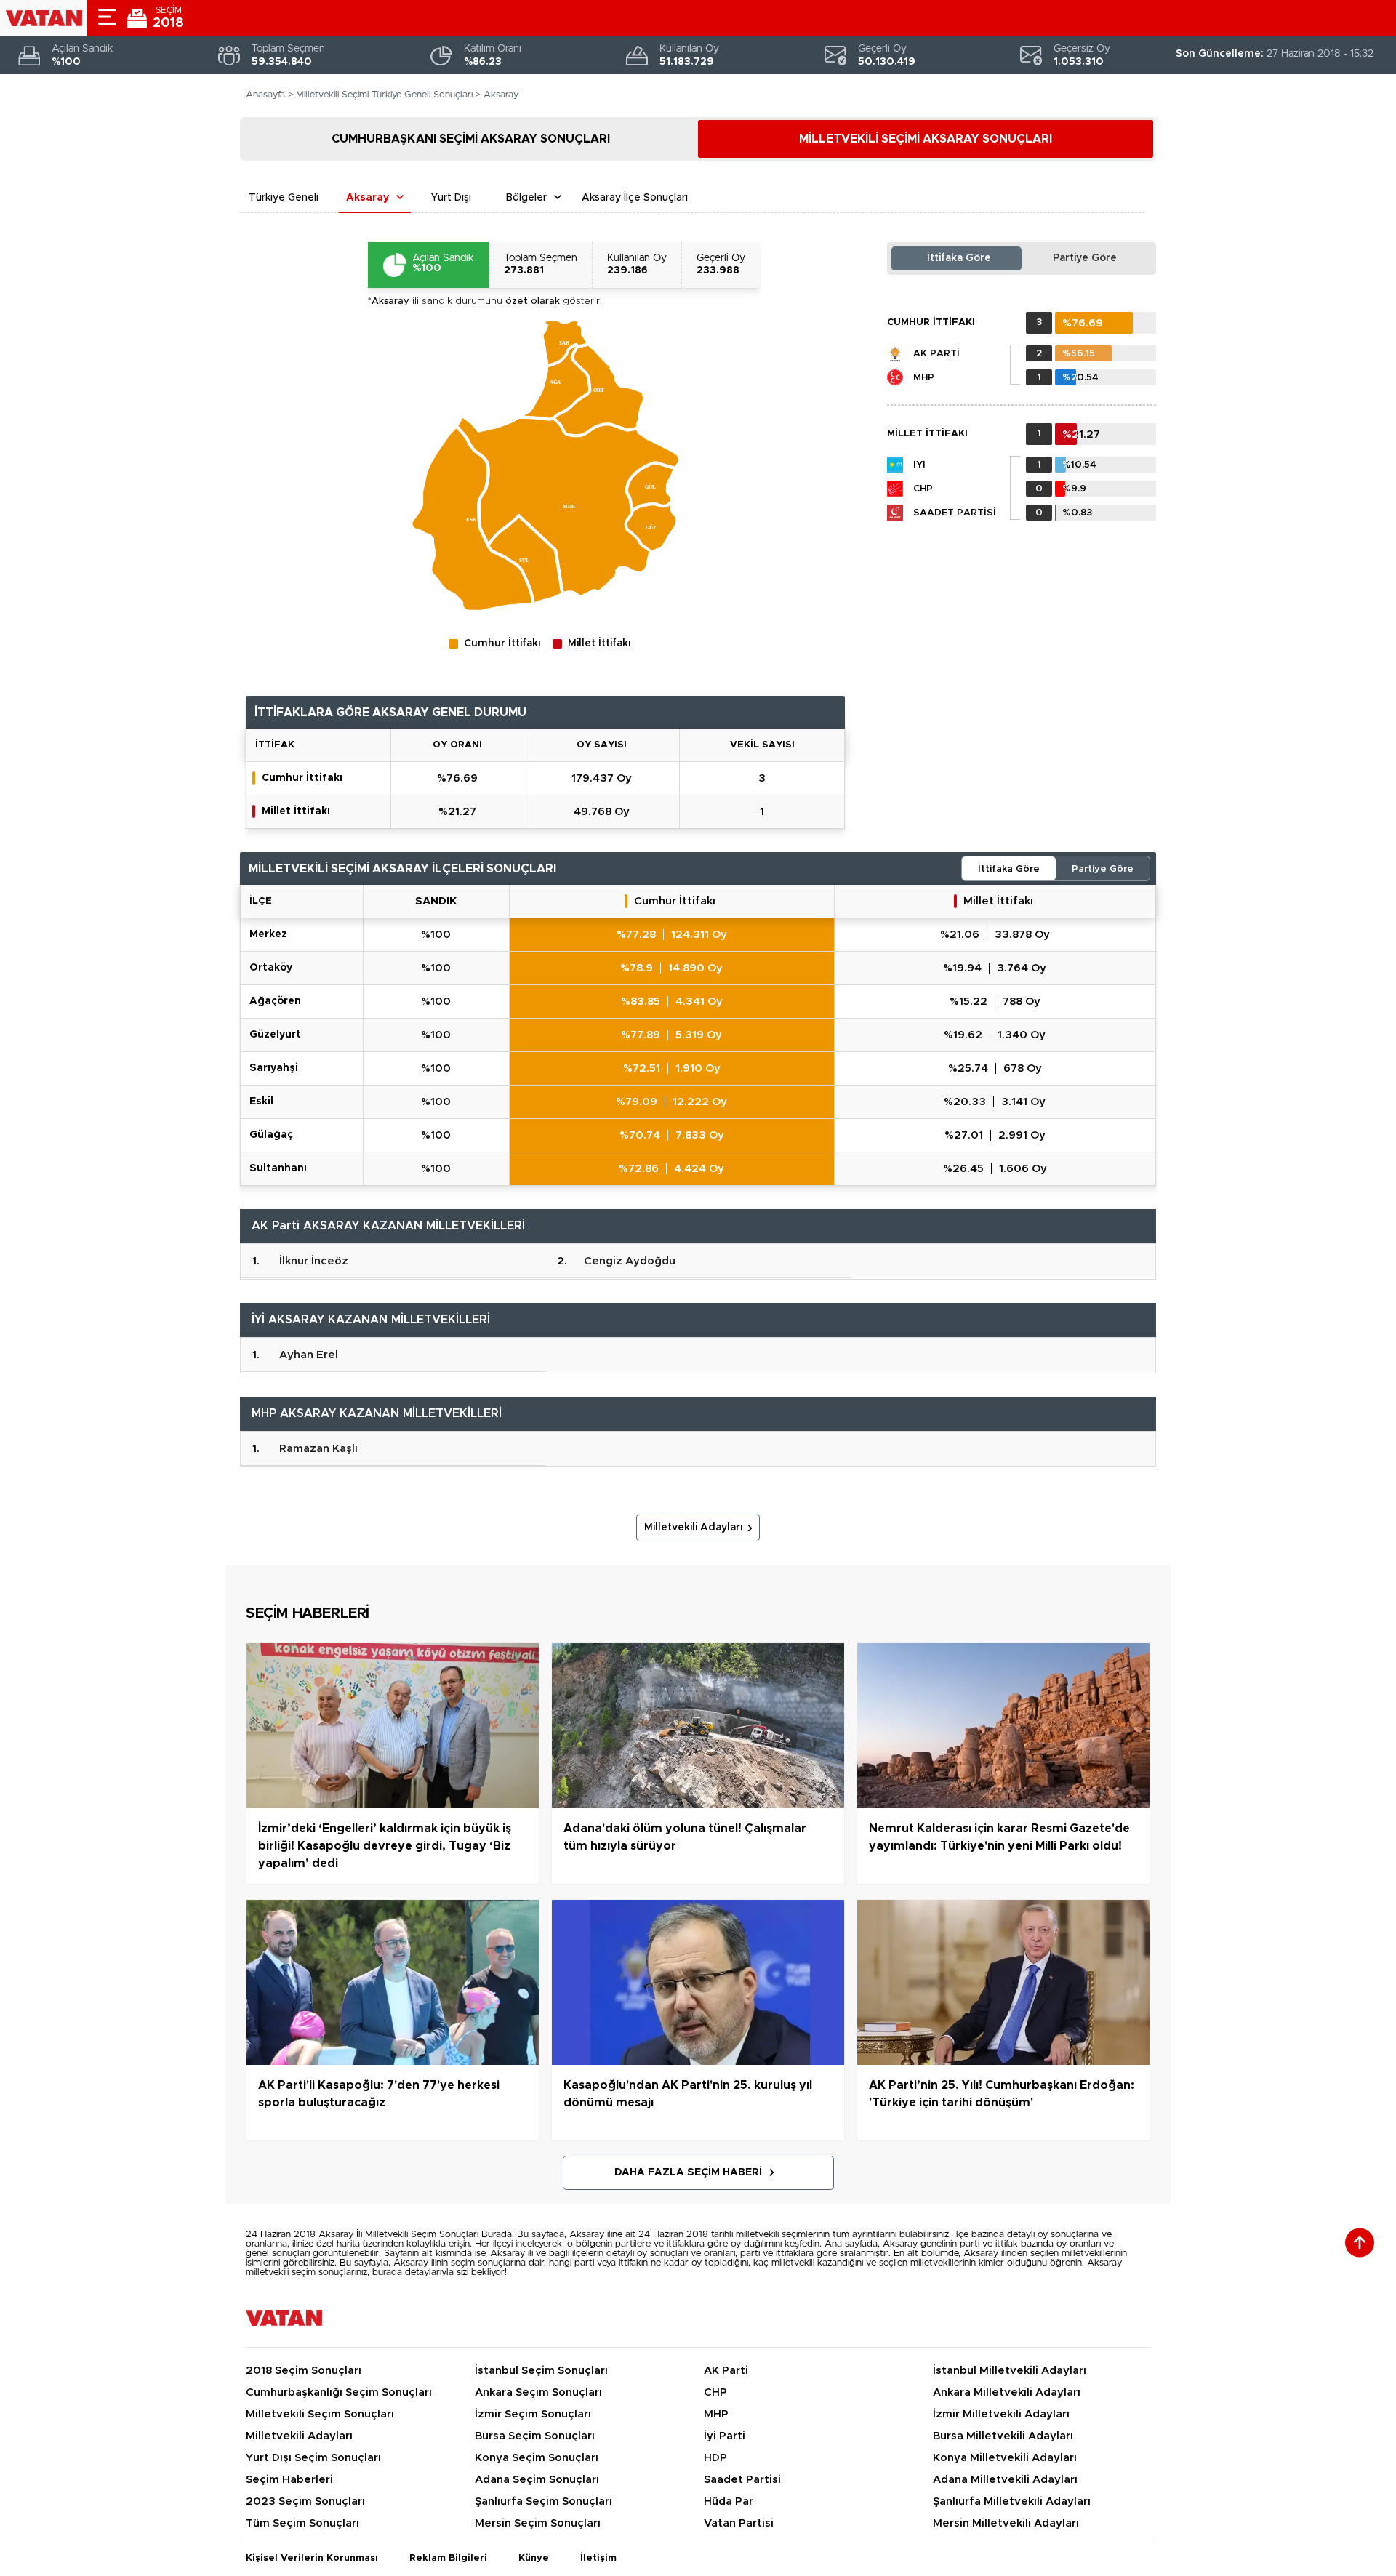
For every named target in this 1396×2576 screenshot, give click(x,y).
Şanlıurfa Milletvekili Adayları (1012, 2501)
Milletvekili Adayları (694, 1528)
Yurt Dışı (451, 198)
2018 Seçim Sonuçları (304, 2371)
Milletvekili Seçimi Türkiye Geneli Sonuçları (384, 95)
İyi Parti (725, 2436)
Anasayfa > (270, 95)
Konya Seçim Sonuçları (537, 2458)
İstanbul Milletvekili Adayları (1010, 2371)
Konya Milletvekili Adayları (1005, 2458)
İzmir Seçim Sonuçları (533, 2414)
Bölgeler (526, 198)
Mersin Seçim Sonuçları (538, 2523)
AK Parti (936, 354)
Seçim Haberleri (289, 2480)
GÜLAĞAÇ (271, 1135)
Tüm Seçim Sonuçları (302, 2523)
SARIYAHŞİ (274, 1068)
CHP (923, 489)
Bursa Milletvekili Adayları (1003, 2436)
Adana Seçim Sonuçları (537, 2480)
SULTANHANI (278, 1168)
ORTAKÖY (271, 968)
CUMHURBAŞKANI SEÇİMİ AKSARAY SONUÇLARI (471, 139)
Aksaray (368, 198)
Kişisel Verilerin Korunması (312, 2558)
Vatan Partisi (739, 2523)
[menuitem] (565, 342)
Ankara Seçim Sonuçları (538, 2392)
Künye (534, 2558)
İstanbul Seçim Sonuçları (541, 2371)
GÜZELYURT (275, 1035)
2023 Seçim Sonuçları (305, 2501)
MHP (924, 378)
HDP (715, 2458)
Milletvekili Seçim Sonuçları (320, 2414)
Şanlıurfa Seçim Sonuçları (543, 2501)
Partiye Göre (1085, 258)
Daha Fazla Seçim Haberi (688, 2172)
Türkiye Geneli (284, 198)
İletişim (598, 2558)
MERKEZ (268, 934)
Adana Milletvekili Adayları (1005, 2480)
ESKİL (261, 1102)
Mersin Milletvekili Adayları (1006, 2523)
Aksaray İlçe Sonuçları (635, 198)
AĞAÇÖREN (275, 1001)
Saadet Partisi (955, 513)
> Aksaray (497, 95)
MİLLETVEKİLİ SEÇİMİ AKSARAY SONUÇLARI (926, 139)
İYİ (919, 465)
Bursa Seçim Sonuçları (535, 2436)
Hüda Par (729, 2501)
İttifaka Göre (959, 258)
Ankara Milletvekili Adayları (1007, 2392)
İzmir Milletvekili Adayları (1001, 2414)
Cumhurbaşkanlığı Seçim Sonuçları (339, 2392)
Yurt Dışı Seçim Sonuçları (313, 2458)
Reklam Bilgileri (448, 2558)
